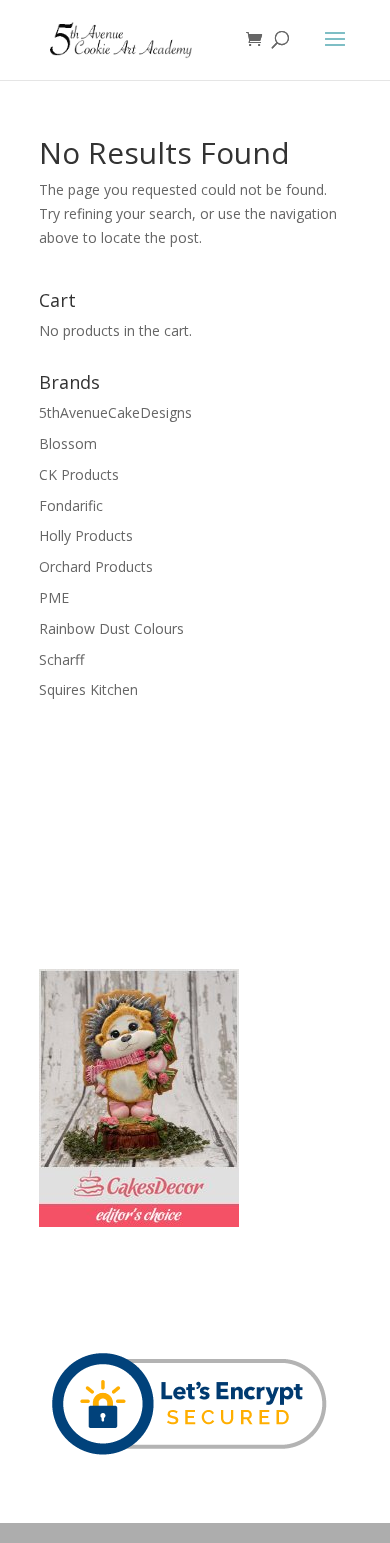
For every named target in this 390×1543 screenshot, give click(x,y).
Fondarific (71, 505)
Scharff (61, 659)
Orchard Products (96, 566)
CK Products (79, 474)
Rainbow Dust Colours (111, 628)
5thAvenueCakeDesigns (115, 412)
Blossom (68, 443)
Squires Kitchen (88, 689)
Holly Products (86, 535)
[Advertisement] (139, 832)
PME (54, 597)
